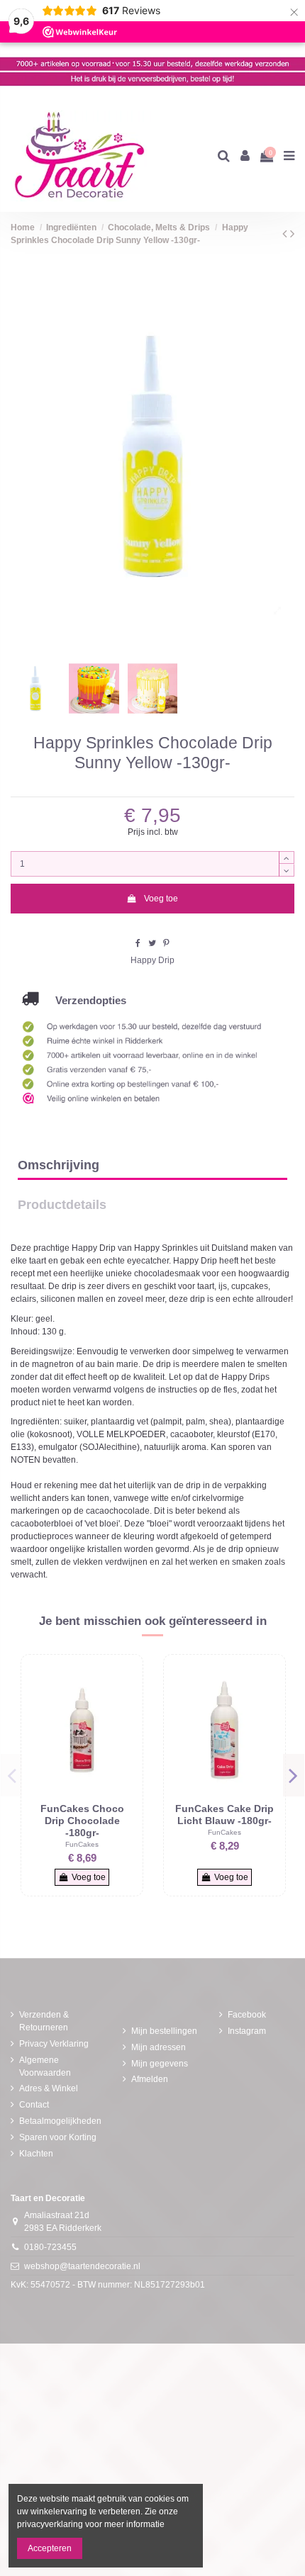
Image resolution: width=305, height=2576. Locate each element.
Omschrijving (59, 1165)
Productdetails (62, 1205)
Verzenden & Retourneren (44, 2021)
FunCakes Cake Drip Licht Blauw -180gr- (224, 1815)
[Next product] (292, 234)
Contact (34, 2105)
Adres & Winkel (49, 2088)
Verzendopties (82, 1000)
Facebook (247, 2015)
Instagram (247, 2031)
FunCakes (82, 1844)
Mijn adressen (159, 2047)
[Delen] (138, 943)
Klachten (36, 2154)
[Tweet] (152, 943)
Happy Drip (152, 960)
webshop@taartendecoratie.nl (82, 2266)
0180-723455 (50, 2247)
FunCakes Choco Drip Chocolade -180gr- (82, 1820)
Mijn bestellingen (164, 2031)
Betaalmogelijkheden (60, 2121)
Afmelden (150, 2079)
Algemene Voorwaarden (45, 2066)
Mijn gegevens (160, 2064)
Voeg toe (161, 899)
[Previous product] (286, 234)
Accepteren (50, 2548)
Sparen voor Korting (58, 2137)
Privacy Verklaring (54, 2044)
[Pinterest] (166, 943)
